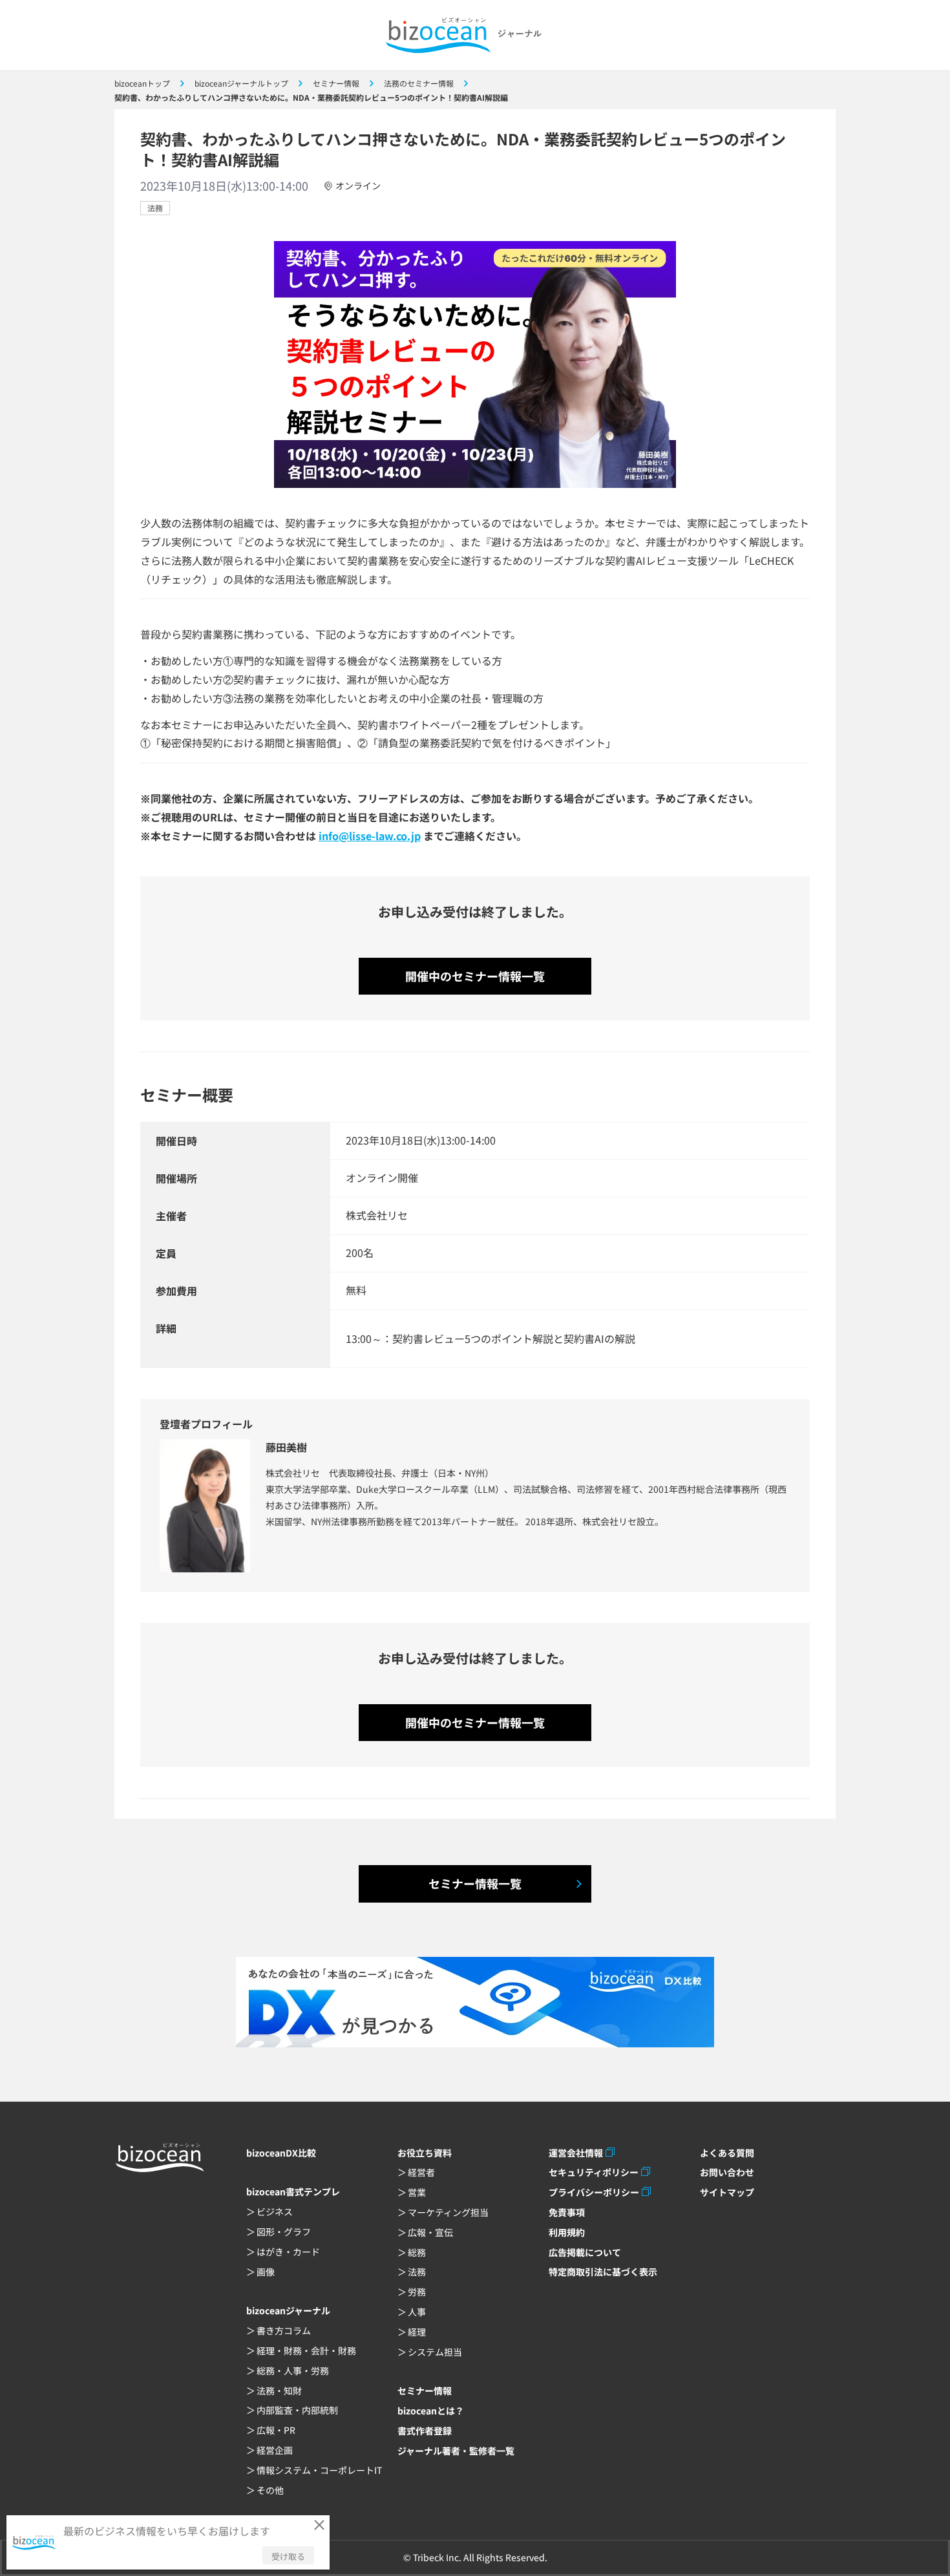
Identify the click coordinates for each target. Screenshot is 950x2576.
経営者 (421, 2172)
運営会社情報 (576, 2153)
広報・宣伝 (430, 2232)
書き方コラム (284, 2330)
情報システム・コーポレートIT (319, 2470)
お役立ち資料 (425, 2153)
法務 (155, 208)
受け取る (288, 2556)
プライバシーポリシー (594, 2192)
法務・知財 (279, 2391)
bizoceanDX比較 (281, 2153)
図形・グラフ (284, 2232)
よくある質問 (727, 2153)
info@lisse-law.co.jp (370, 836)
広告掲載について (585, 2252)
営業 (417, 2192)
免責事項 (567, 2212)
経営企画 (275, 2450)
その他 (270, 2490)
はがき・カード (288, 2252)
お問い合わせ (727, 2172)
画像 (266, 2272)
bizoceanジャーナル (288, 2310)
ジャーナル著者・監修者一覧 (456, 2451)
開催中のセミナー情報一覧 (475, 976)
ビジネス (275, 2212)
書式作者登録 (425, 2431)
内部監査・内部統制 (297, 2410)
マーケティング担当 (448, 2212)
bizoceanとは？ (431, 2411)
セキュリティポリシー (594, 2172)
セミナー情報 (425, 2391)
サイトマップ (727, 2192)
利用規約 (567, 2232)
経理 (417, 2332)
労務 (417, 2292)
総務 (417, 2252)
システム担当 (435, 2352)
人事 (417, 2312)
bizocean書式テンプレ (293, 2191)
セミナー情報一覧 (475, 1883)
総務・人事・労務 (293, 2370)
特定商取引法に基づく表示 (603, 2272)
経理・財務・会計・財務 (306, 2350)
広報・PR (276, 2430)
